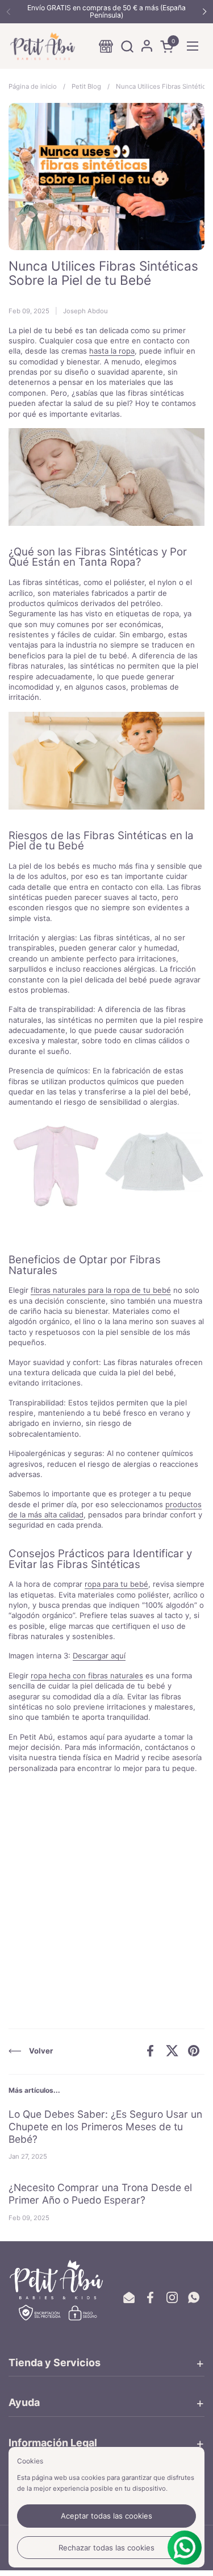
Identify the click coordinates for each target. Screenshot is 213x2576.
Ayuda (24, 2402)
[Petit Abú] (43, 46)
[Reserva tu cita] (106, 46)
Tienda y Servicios (55, 2363)
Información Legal (53, 2443)
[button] (127, 46)
